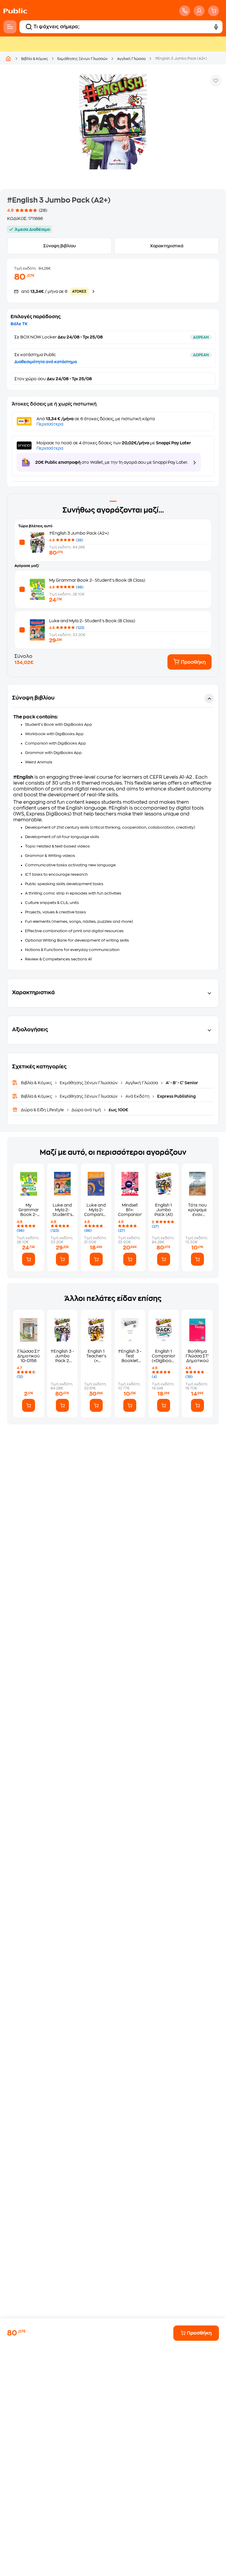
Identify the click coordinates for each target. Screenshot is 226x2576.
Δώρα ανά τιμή (86, 1110)
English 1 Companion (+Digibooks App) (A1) (164, 1356)
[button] (113, 827)
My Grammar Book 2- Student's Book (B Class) (97, 580)
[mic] (216, 27)
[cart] (213, 11)
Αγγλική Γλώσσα (131, 59)
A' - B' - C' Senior (181, 1083)
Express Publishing (176, 1096)
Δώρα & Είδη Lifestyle (43, 1110)
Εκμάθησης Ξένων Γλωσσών (83, 59)
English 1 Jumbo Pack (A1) (164, 1210)
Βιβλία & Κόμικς (35, 59)
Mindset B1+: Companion (130, 1210)
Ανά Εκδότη (137, 1096)
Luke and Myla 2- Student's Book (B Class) (92, 621)
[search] (29, 27)
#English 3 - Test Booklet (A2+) (130, 1356)
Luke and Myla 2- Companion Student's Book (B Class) (96, 1210)
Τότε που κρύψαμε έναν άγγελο (197, 1210)
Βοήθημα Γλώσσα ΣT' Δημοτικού (197, 1356)
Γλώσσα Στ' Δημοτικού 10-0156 (29, 1356)
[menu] (10, 27)
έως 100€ (118, 1110)
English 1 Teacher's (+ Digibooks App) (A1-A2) (96, 1356)
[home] (15, 11)
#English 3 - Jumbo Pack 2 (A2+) (62, 1356)
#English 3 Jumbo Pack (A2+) (79, 533)
